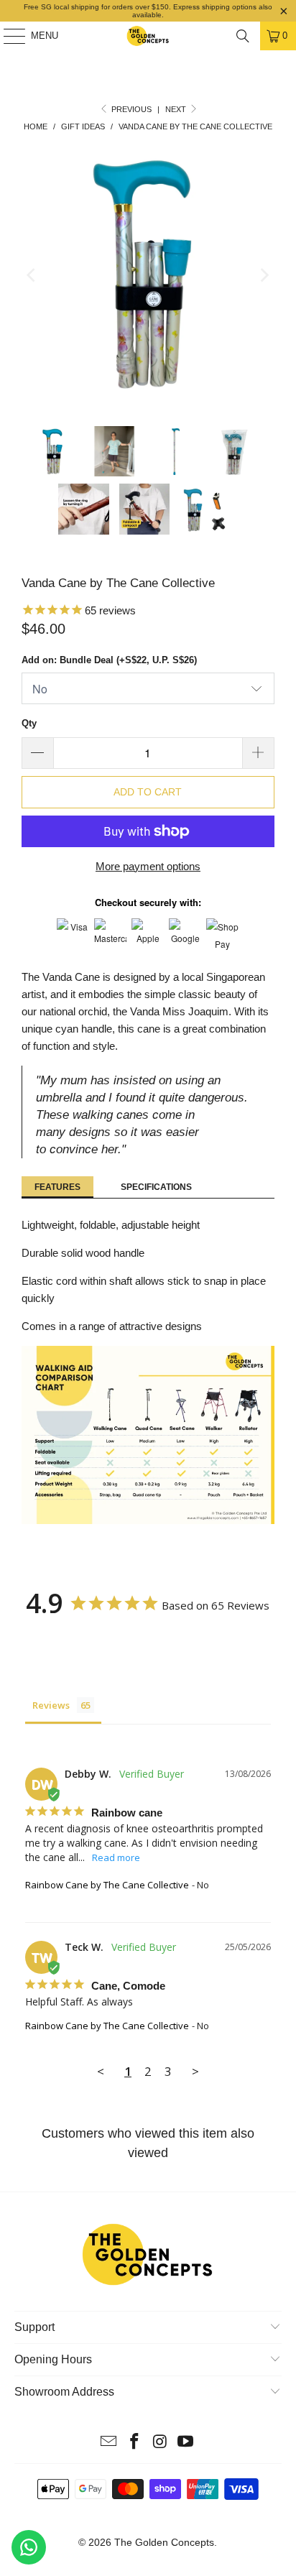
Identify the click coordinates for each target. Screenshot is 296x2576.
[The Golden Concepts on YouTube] (186, 2443)
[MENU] (7, 36)
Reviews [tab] (51, 1705)
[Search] (243, 36)
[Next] (264, 276)
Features (57, 1187)
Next (177, 109)
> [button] (195, 2071)
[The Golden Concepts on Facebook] (134, 2443)
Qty (29, 723)
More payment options (148, 866)
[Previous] (32, 276)
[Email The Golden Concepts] (109, 2443)
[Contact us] (29, 2547)
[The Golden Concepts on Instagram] (160, 2443)
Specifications (156, 1187)
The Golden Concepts (164, 2542)
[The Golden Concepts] (148, 36)
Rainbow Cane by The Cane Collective (107, 1885)
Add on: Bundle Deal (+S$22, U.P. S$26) (109, 660)
